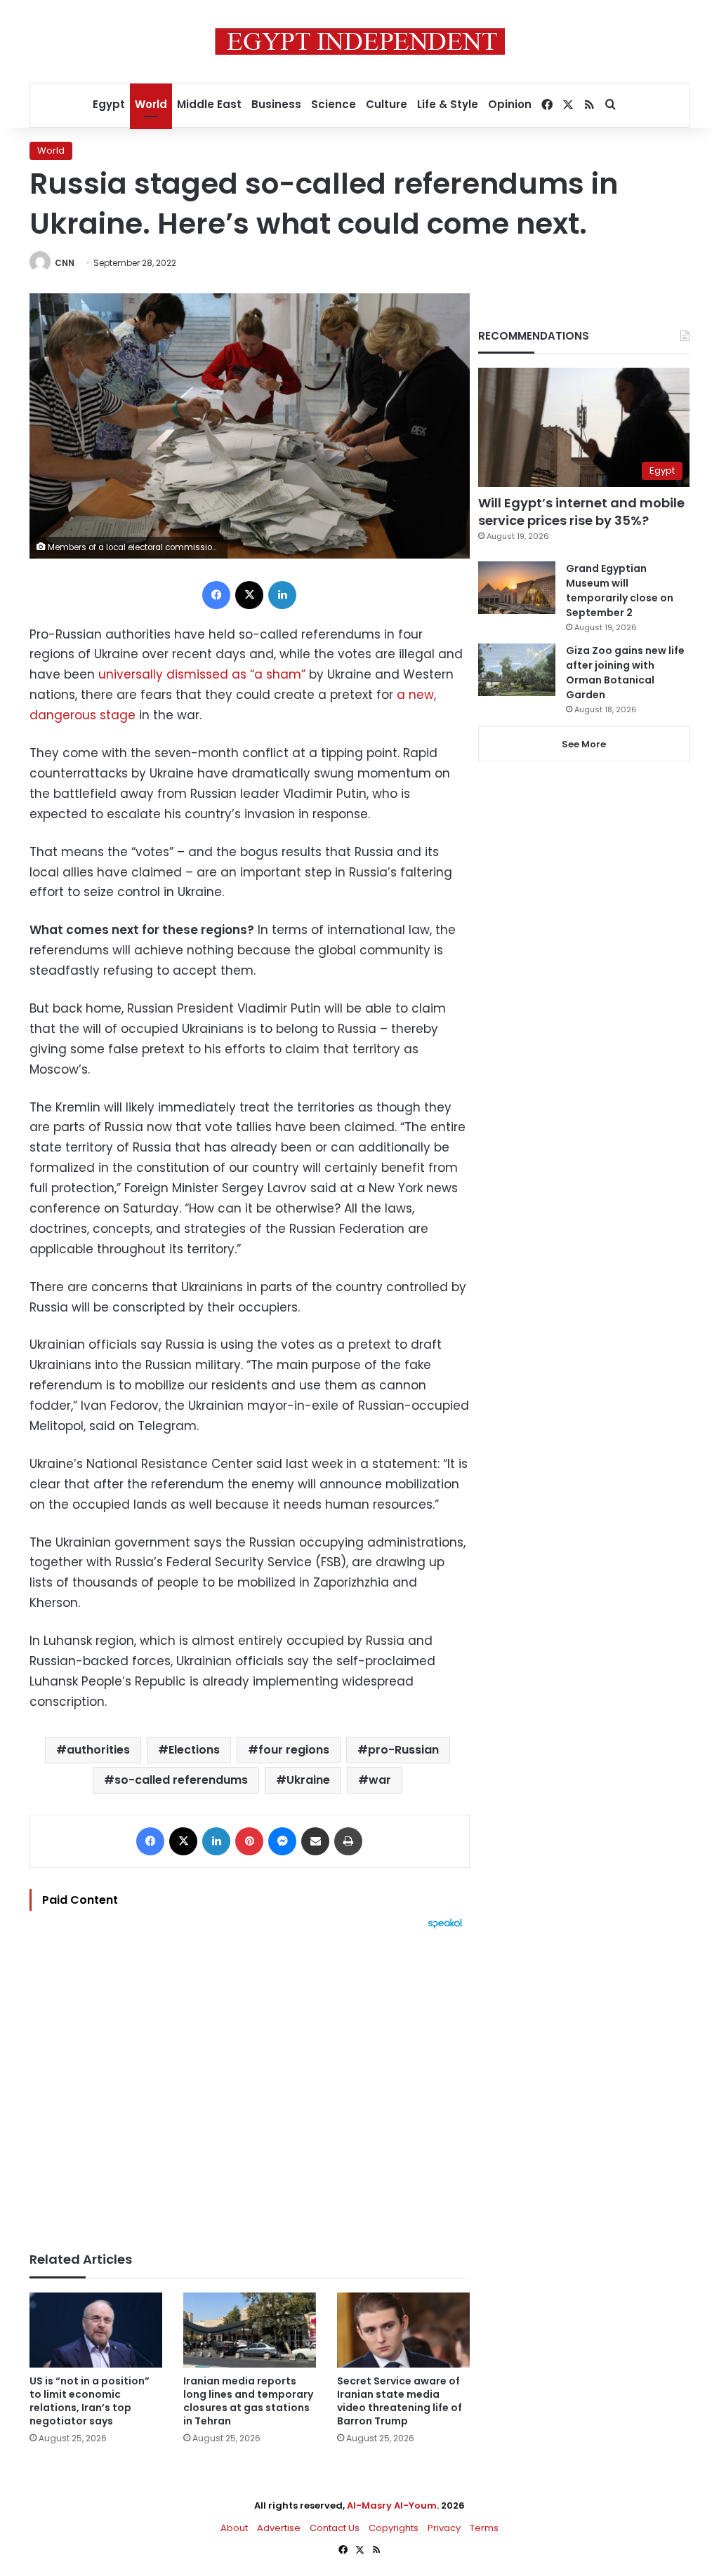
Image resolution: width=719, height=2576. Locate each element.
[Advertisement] (250, 2083)
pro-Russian (403, 1750)
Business (276, 104)
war (380, 1780)
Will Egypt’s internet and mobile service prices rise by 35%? (581, 512)
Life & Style (448, 104)
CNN (65, 263)
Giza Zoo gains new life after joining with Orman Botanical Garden (625, 673)
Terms (484, 2528)
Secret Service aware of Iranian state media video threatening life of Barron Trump (400, 2401)
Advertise (279, 2528)
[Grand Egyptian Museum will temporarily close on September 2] (517, 588)
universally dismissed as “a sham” (202, 674)
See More (584, 744)
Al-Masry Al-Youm (392, 2505)
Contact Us (335, 2528)
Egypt (109, 104)
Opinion (510, 104)
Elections (194, 1750)
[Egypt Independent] (360, 41)
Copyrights (394, 2528)
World (151, 104)
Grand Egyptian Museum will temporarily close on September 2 (620, 590)
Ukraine (308, 1780)
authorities (98, 1750)
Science (334, 104)
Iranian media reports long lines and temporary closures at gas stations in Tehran (248, 2401)
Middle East (209, 104)
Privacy (444, 2528)
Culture (387, 104)
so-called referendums (181, 1780)
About (234, 2528)
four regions (294, 1750)
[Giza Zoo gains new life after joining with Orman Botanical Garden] (517, 670)
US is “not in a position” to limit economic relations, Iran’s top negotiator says (90, 2401)
